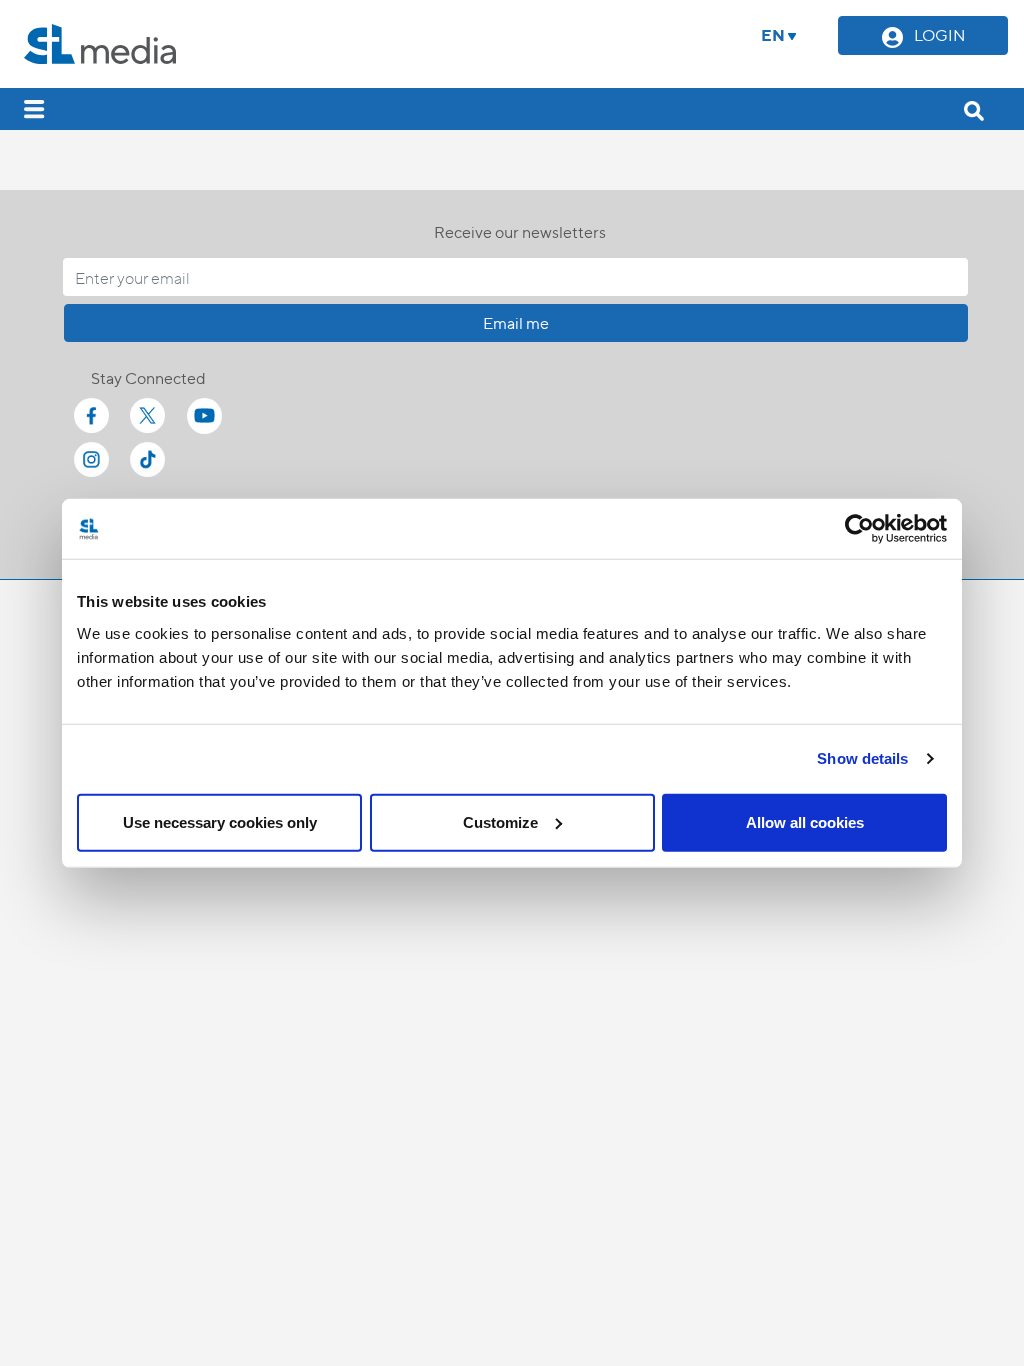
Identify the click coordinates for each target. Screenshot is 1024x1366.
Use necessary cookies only (220, 821)
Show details (862, 758)
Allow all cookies (805, 821)
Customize (500, 821)
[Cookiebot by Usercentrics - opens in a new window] (859, 529)
